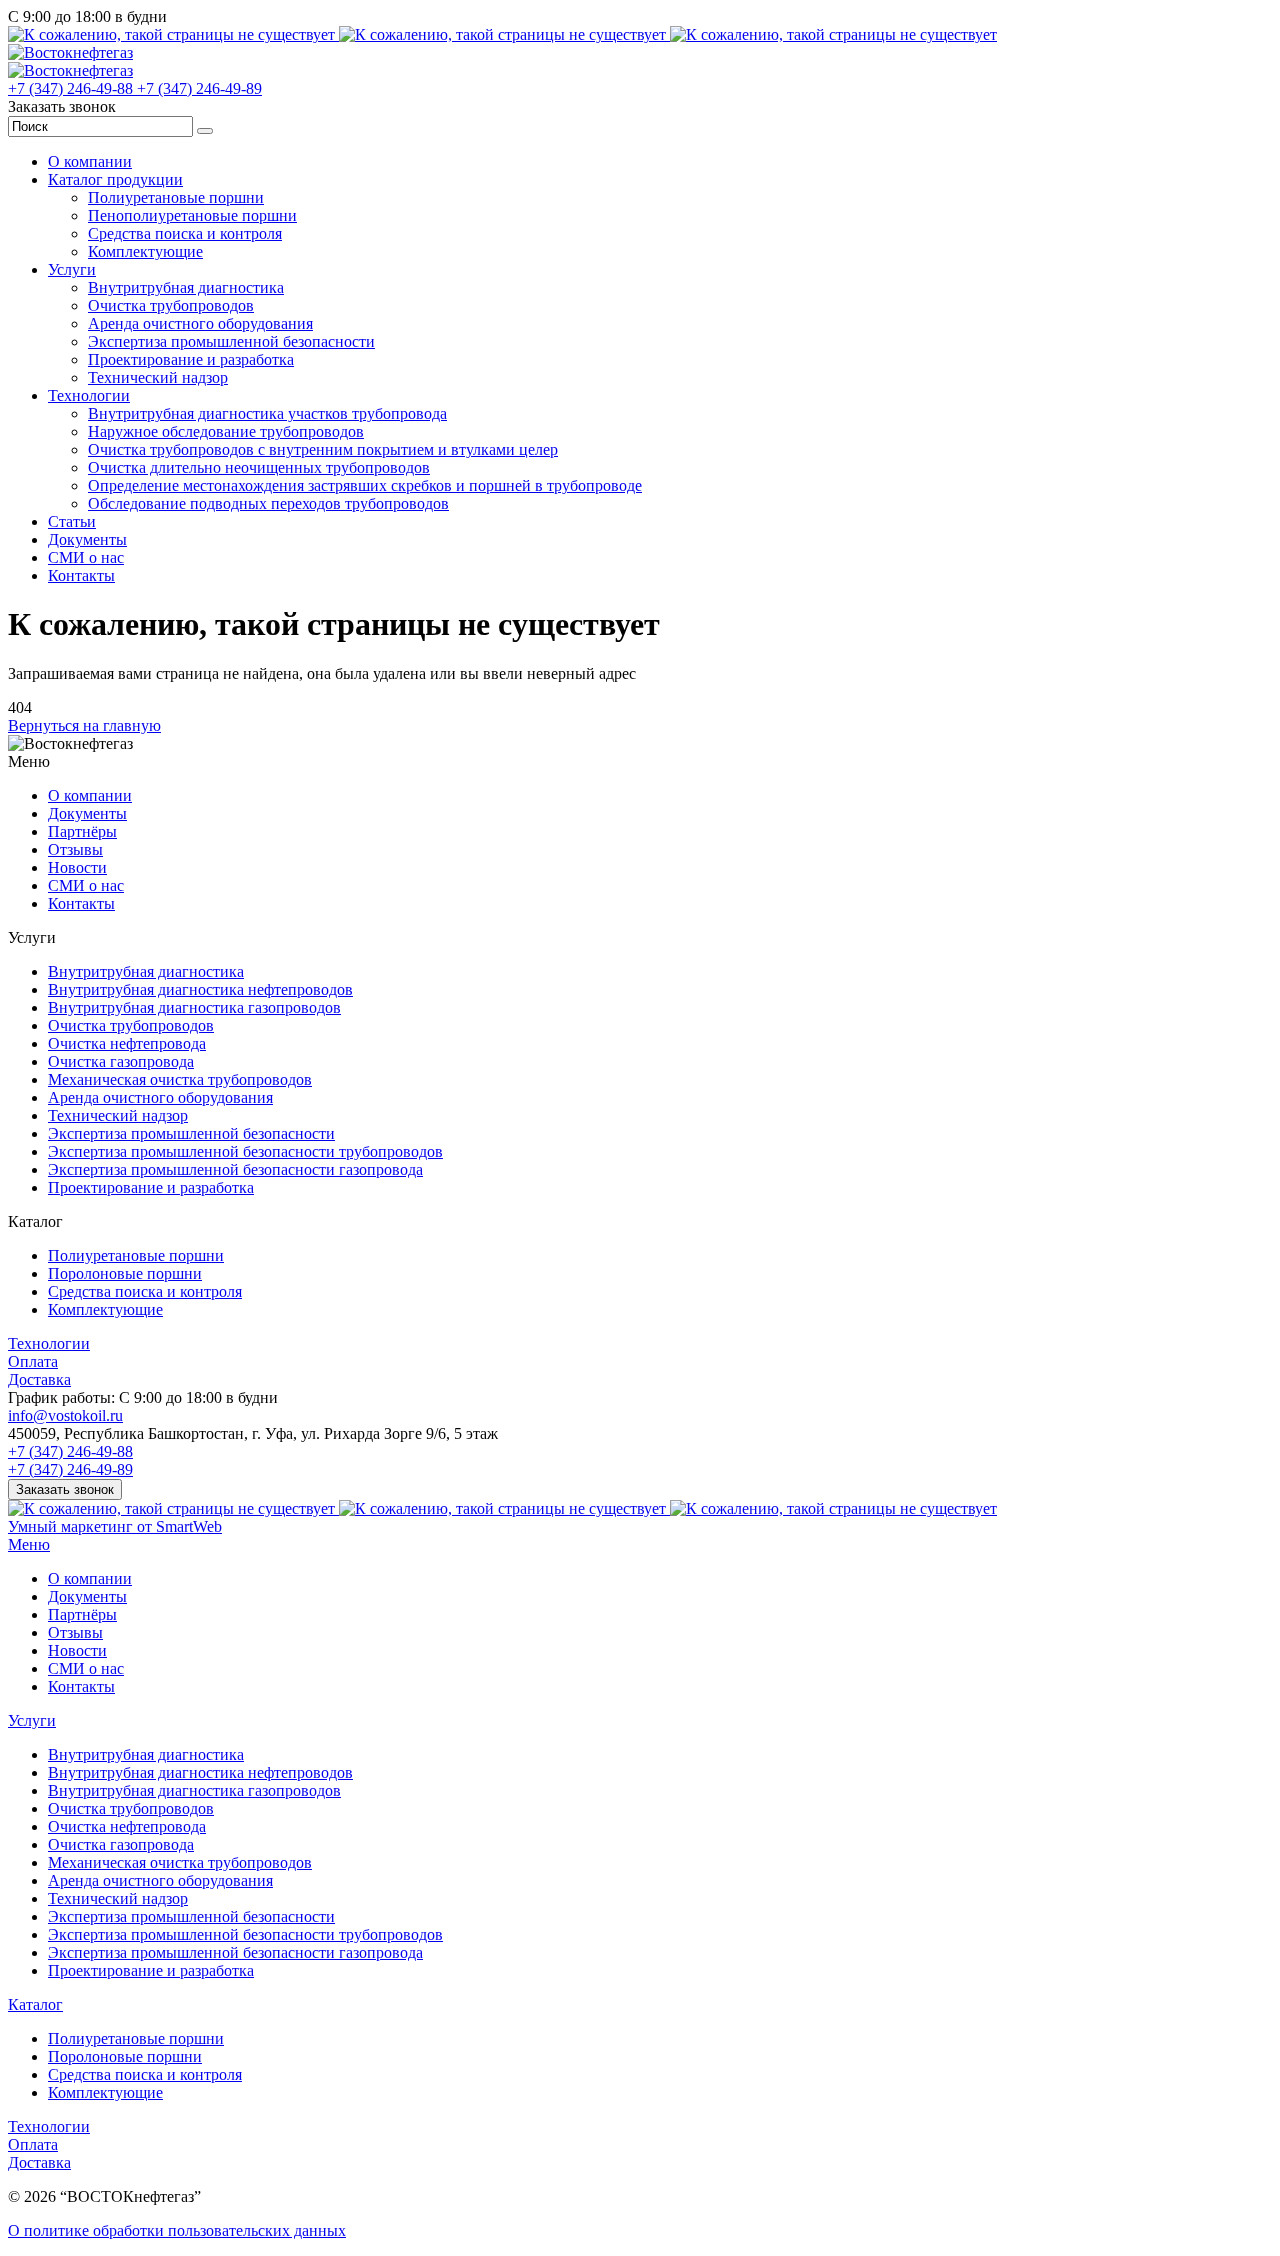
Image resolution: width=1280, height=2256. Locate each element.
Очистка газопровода (121, 1061)
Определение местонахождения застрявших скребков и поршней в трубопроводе (365, 485)
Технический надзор (158, 377)
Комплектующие (145, 251)
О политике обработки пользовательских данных (177, 2230)
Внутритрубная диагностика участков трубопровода (267, 413)
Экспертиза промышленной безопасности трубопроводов (245, 1151)
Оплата (33, 1361)
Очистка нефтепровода (127, 1043)
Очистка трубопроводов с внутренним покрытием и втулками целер (323, 449)
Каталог (35, 2004)
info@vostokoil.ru (65, 1415)
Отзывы (75, 849)
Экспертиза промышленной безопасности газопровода (235, 1169)
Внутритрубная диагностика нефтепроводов (200, 989)
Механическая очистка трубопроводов (180, 1079)
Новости (77, 867)
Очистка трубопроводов (171, 305)
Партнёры (82, 831)
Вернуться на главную (84, 725)
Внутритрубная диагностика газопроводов (194, 1007)
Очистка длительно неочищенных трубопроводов (259, 467)
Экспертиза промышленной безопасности (231, 341)
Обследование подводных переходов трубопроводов (268, 503)
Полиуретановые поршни (176, 197)
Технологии (89, 395)
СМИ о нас (86, 557)
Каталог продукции (115, 179)
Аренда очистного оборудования (200, 323)
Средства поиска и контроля (185, 233)
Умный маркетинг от (115, 1526)
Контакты (81, 575)
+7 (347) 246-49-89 (199, 88)
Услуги (72, 269)
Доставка (39, 1379)
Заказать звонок (65, 1489)
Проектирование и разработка (191, 359)
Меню (29, 1544)
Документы (87, 539)
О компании (90, 161)
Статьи (72, 521)
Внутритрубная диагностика (186, 287)
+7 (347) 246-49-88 (72, 88)
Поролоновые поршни (125, 1273)
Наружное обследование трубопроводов (226, 431)
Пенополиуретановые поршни (192, 215)
